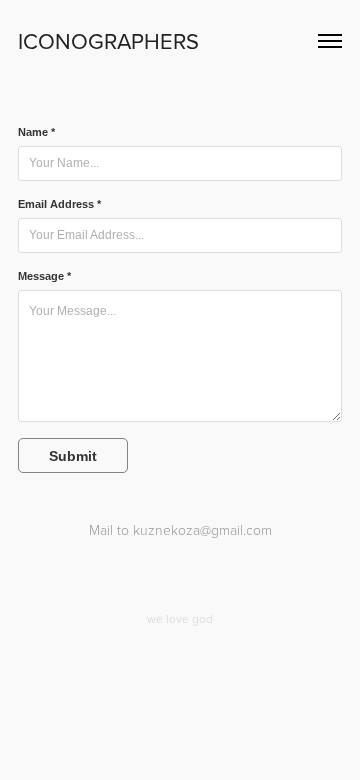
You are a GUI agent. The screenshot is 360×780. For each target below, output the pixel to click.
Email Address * (59, 204)
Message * (44, 276)
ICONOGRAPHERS (108, 40)
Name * (36, 132)
